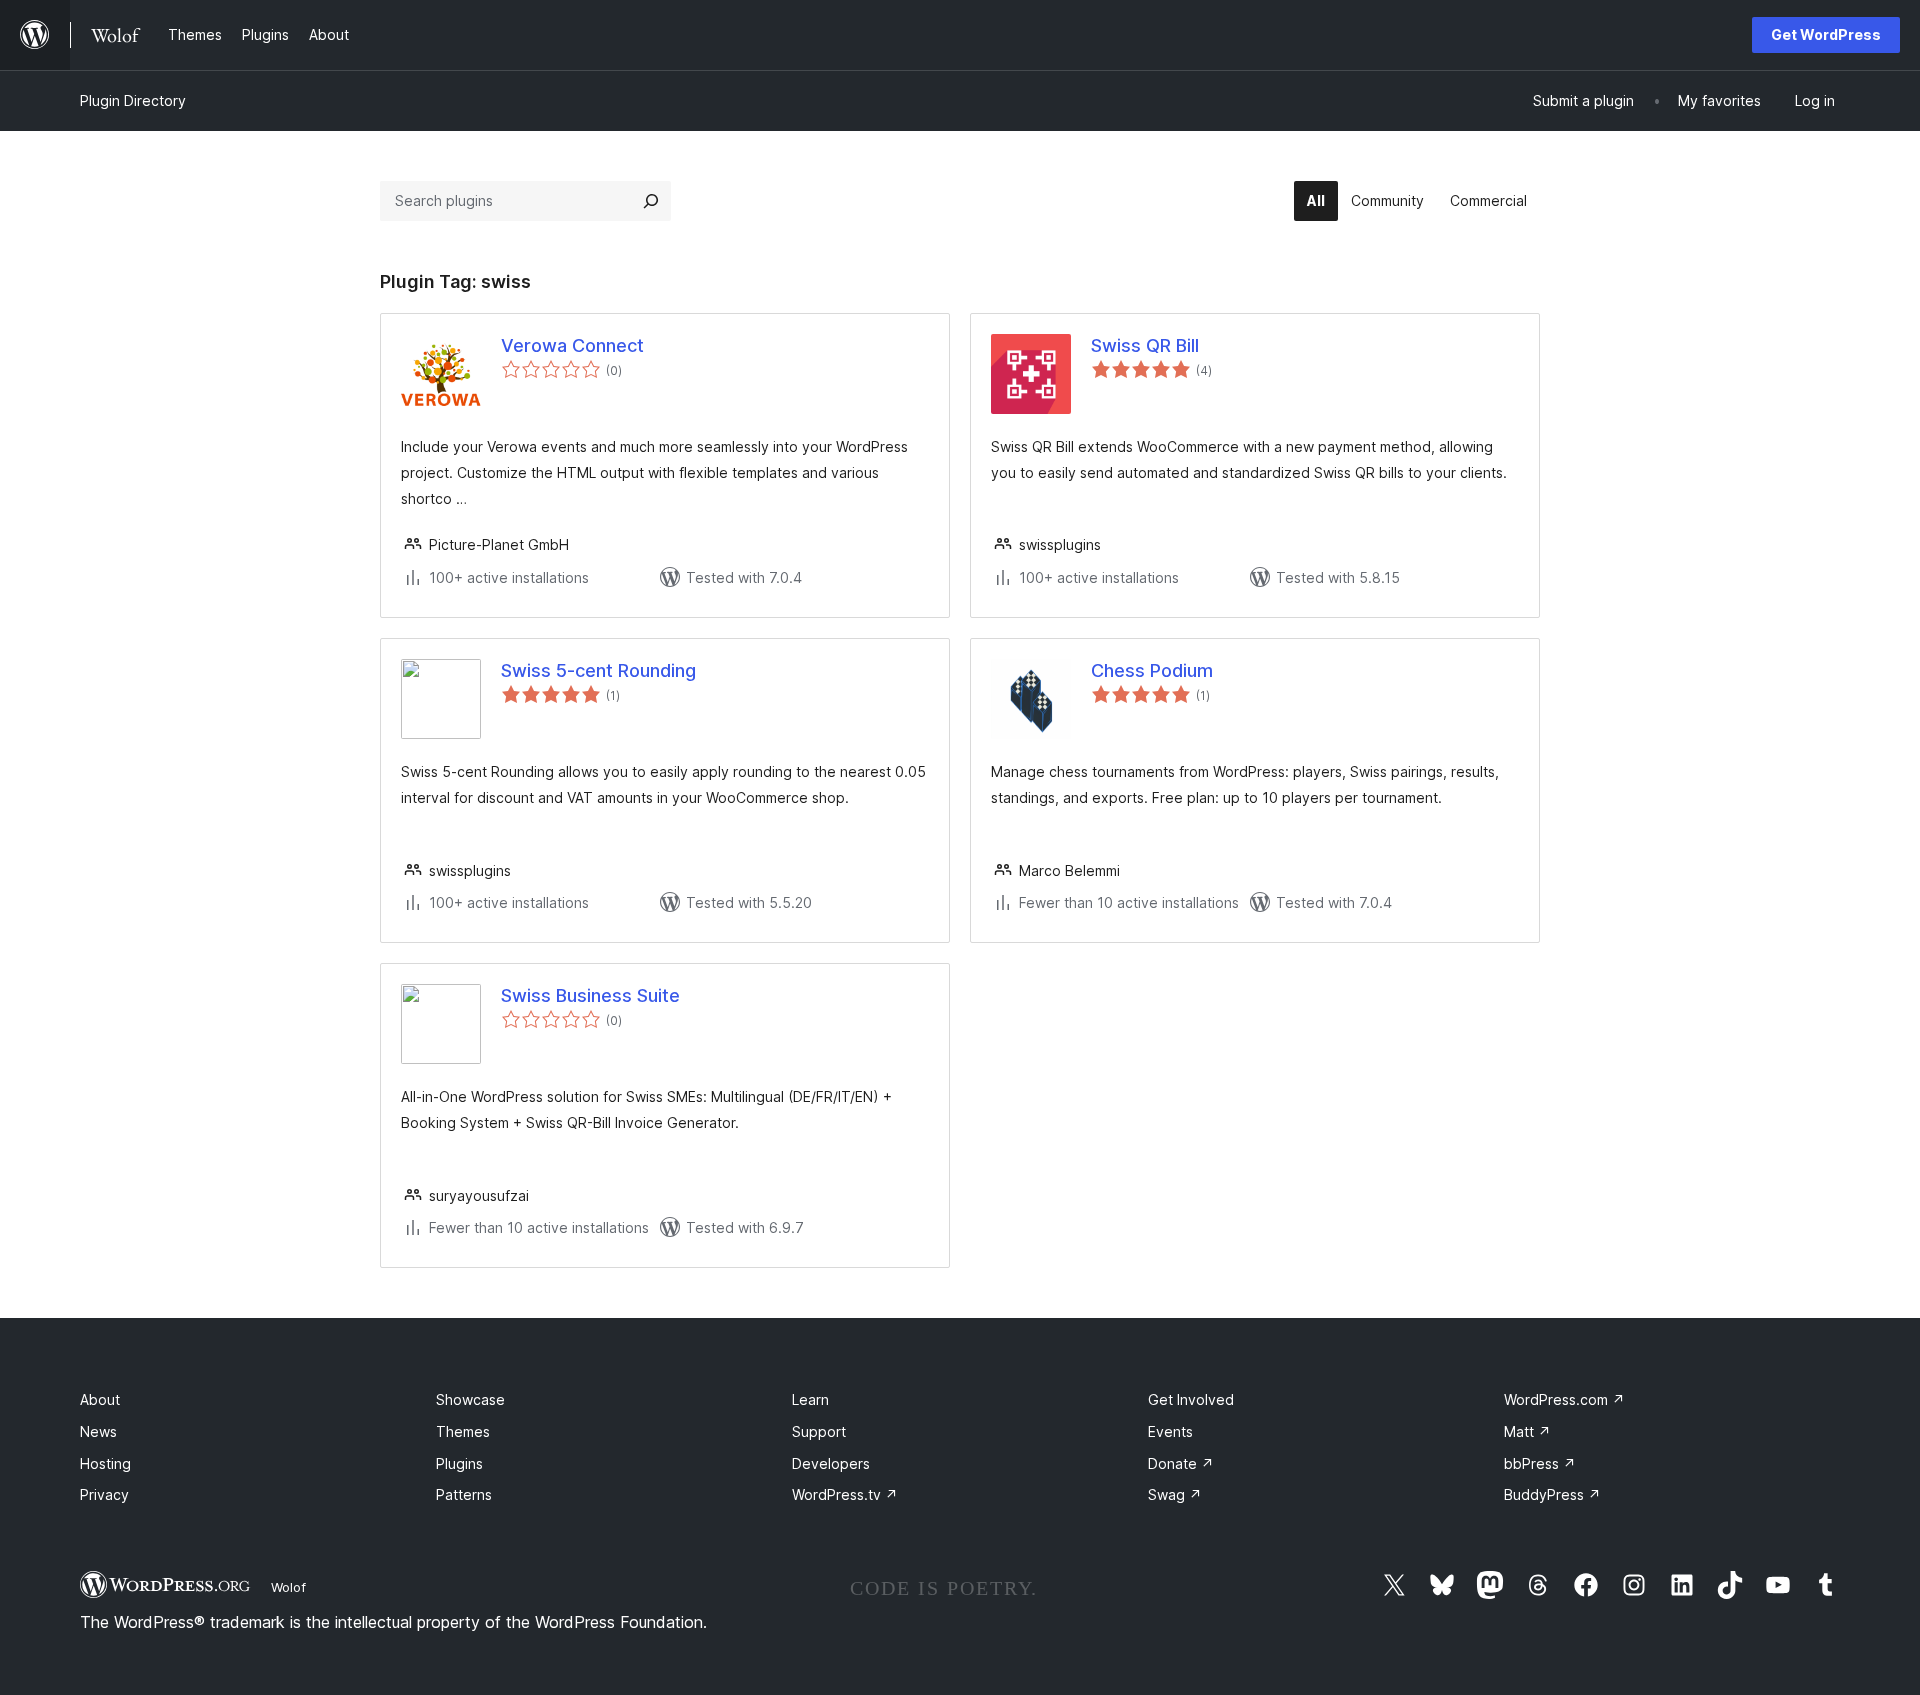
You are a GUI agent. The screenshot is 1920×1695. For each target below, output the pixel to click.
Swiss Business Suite (590, 995)
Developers (831, 1463)
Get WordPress (1826, 34)
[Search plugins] (651, 201)
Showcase (470, 1399)
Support (819, 1431)
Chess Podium (1152, 670)
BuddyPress (1552, 1494)
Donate (1181, 1463)
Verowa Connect (572, 345)
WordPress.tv (845, 1494)
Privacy (104, 1494)
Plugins (459, 1463)
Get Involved (1191, 1399)
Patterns (464, 1494)
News (98, 1431)
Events (1170, 1431)
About (100, 1399)
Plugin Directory (133, 100)
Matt (1527, 1431)
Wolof (288, 1587)
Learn (810, 1399)
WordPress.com (1564, 1399)
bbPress (1540, 1463)
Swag (1175, 1494)
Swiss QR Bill (1145, 345)
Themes (463, 1431)
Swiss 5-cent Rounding (598, 670)
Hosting (105, 1463)
